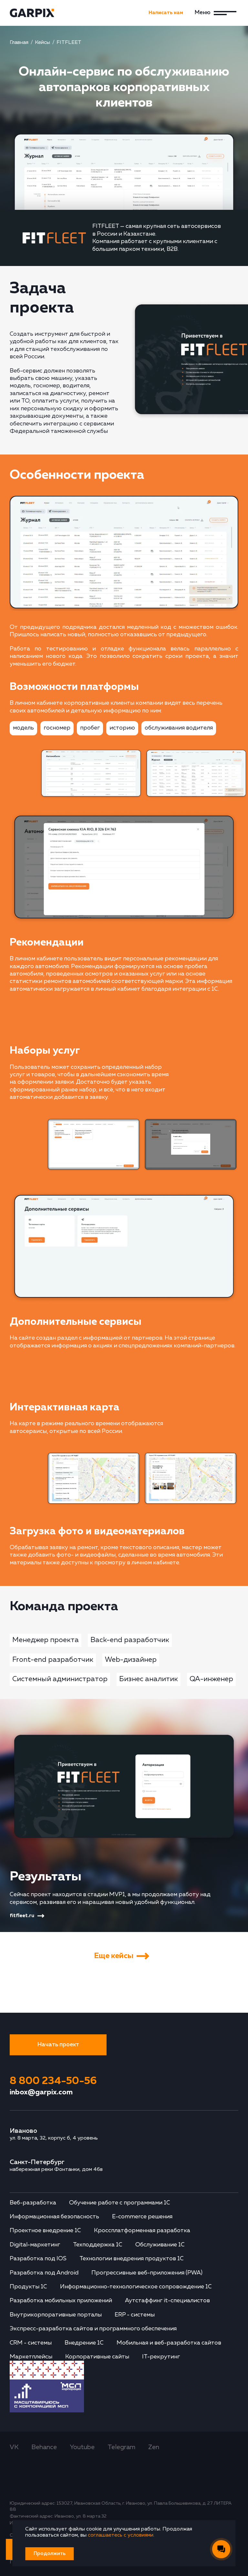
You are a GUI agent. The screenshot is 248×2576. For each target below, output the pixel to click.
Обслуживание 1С (160, 2245)
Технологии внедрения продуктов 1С (132, 2259)
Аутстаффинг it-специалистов (167, 2301)
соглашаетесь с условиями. (121, 2535)
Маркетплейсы (31, 2357)
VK (14, 2447)
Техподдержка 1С (98, 2245)
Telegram (121, 2447)
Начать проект (58, 2045)
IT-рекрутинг (161, 2357)
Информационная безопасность (54, 2217)
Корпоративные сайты (97, 2357)
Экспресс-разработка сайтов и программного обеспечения (93, 2329)
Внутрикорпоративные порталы (56, 2315)
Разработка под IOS (38, 2259)
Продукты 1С (28, 2287)
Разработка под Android (44, 2273)
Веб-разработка (33, 2203)
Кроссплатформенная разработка (142, 2231)
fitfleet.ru (22, 1916)
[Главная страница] (36, 13)
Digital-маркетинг (35, 2245)
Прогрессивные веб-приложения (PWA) (147, 2273)
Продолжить (50, 2554)
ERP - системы (135, 2315)
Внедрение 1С (84, 2343)
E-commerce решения (142, 2217)
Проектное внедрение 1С (45, 2231)
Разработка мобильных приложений (61, 2301)
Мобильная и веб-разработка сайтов (169, 2343)
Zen (154, 2447)
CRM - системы (31, 2343)
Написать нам (166, 13)
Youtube (82, 2447)
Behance (44, 2447)
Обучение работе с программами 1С (120, 2203)
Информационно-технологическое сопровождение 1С (136, 2287)
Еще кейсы (114, 1956)
